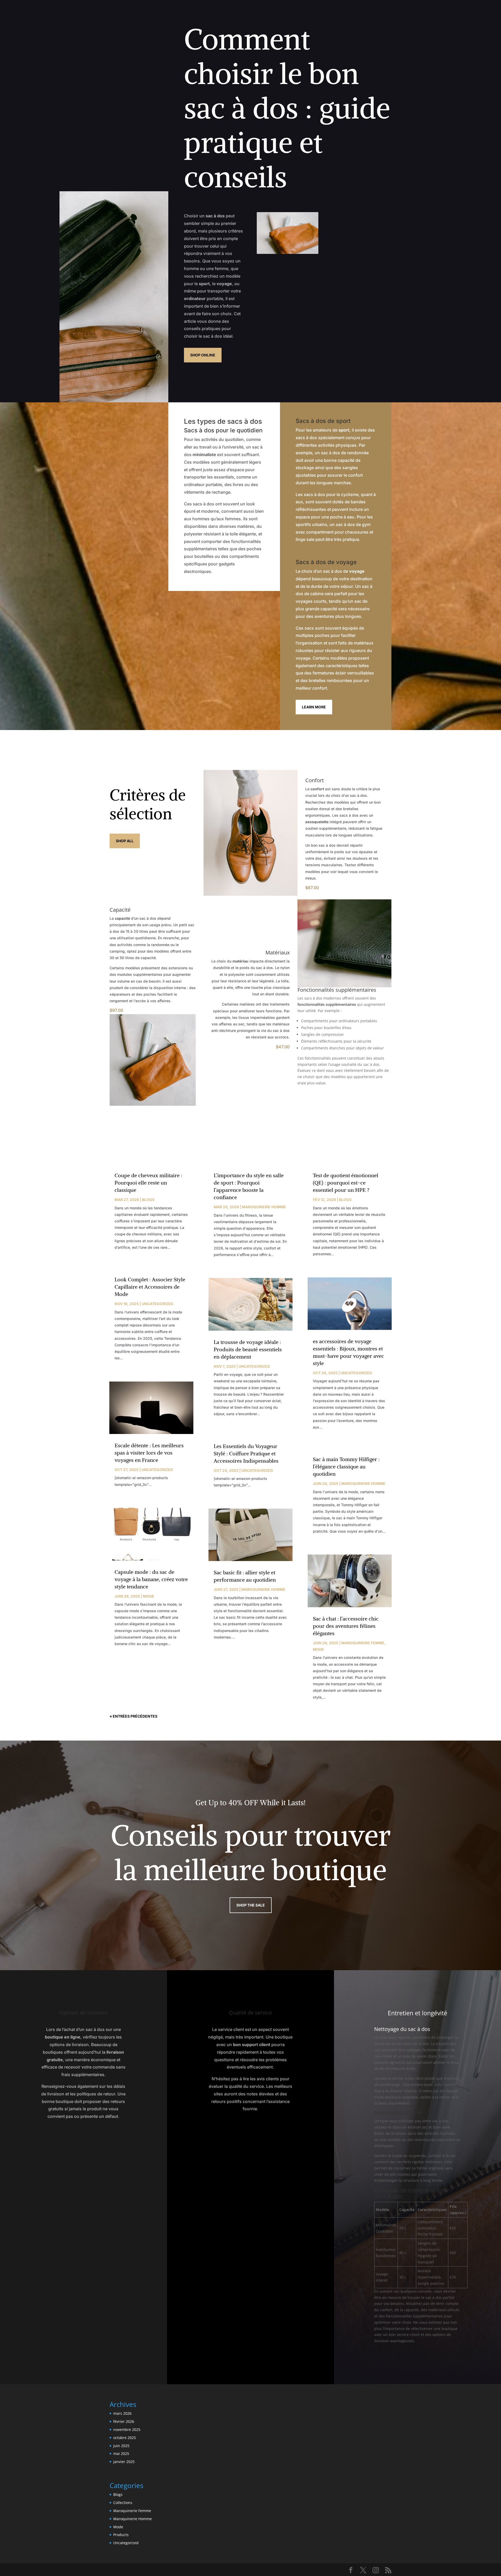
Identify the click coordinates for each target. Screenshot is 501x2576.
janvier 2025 (124, 2462)
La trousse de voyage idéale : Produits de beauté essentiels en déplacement (248, 1349)
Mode (149, 1596)
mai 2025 (121, 2454)
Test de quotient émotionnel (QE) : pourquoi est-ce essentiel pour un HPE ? (346, 1183)
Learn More (314, 707)
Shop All (125, 841)
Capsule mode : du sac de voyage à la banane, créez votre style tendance (151, 1579)
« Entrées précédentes (133, 1716)
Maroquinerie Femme (363, 1643)
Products (121, 2535)
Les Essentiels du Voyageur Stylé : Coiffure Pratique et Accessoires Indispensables (246, 1453)
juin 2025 (121, 2446)
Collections (123, 2503)
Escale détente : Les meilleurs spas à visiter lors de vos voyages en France (149, 1453)
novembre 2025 (127, 2429)
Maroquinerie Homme (264, 1207)
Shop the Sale (251, 1905)
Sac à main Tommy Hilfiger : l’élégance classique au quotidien (346, 1466)
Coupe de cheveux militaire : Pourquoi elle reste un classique (148, 1183)
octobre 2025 (125, 2438)
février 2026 (124, 2421)
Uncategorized (157, 1304)
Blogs (148, 1200)
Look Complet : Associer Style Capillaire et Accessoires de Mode (150, 1287)
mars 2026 (122, 2413)
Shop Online (203, 355)
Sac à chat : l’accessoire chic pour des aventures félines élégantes (346, 1626)
